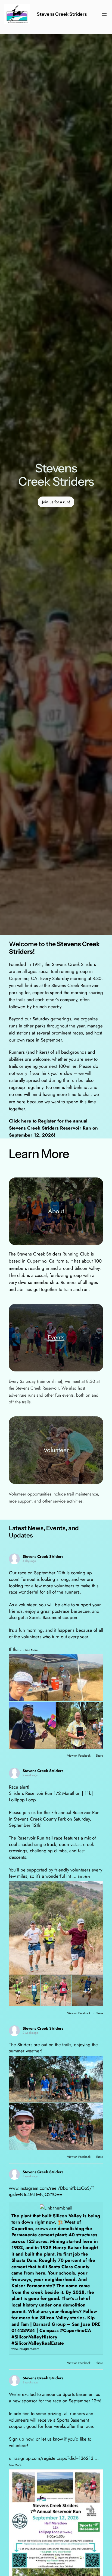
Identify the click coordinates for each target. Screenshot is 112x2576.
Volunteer (56, 1450)
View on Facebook (79, 1756)
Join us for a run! (56, 502)
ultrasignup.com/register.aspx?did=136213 (51, 2458)
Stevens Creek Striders (62, 14)
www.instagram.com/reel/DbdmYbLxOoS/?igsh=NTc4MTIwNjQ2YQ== (52, 2191)
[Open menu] (104, 14)
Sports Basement (79, 2394)
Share (99, 1756)
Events (56, 1337)
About (56, 1211)
